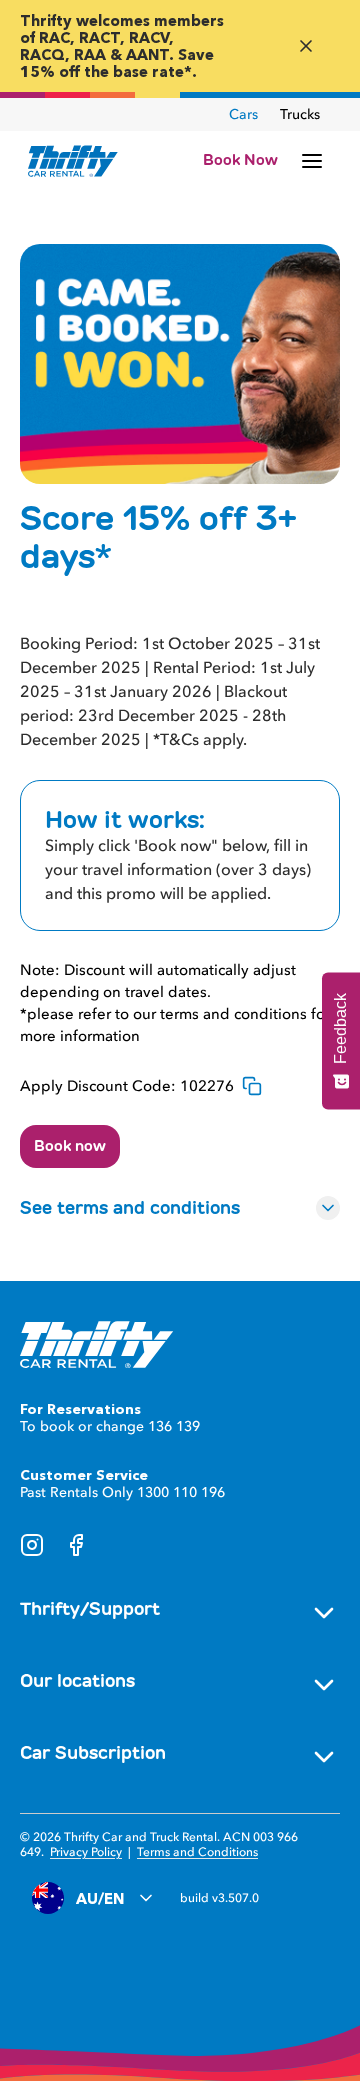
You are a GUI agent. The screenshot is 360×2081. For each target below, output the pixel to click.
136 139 (174, 1426)
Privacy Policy (86, 1852)
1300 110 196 (181, 1492)
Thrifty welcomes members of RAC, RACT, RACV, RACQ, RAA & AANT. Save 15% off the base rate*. (122, 46)
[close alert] (306, 46)
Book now (70, 1146)
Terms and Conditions (197, 1852)
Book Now (240, 160)
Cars (243, 114)
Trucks (300, 114)
